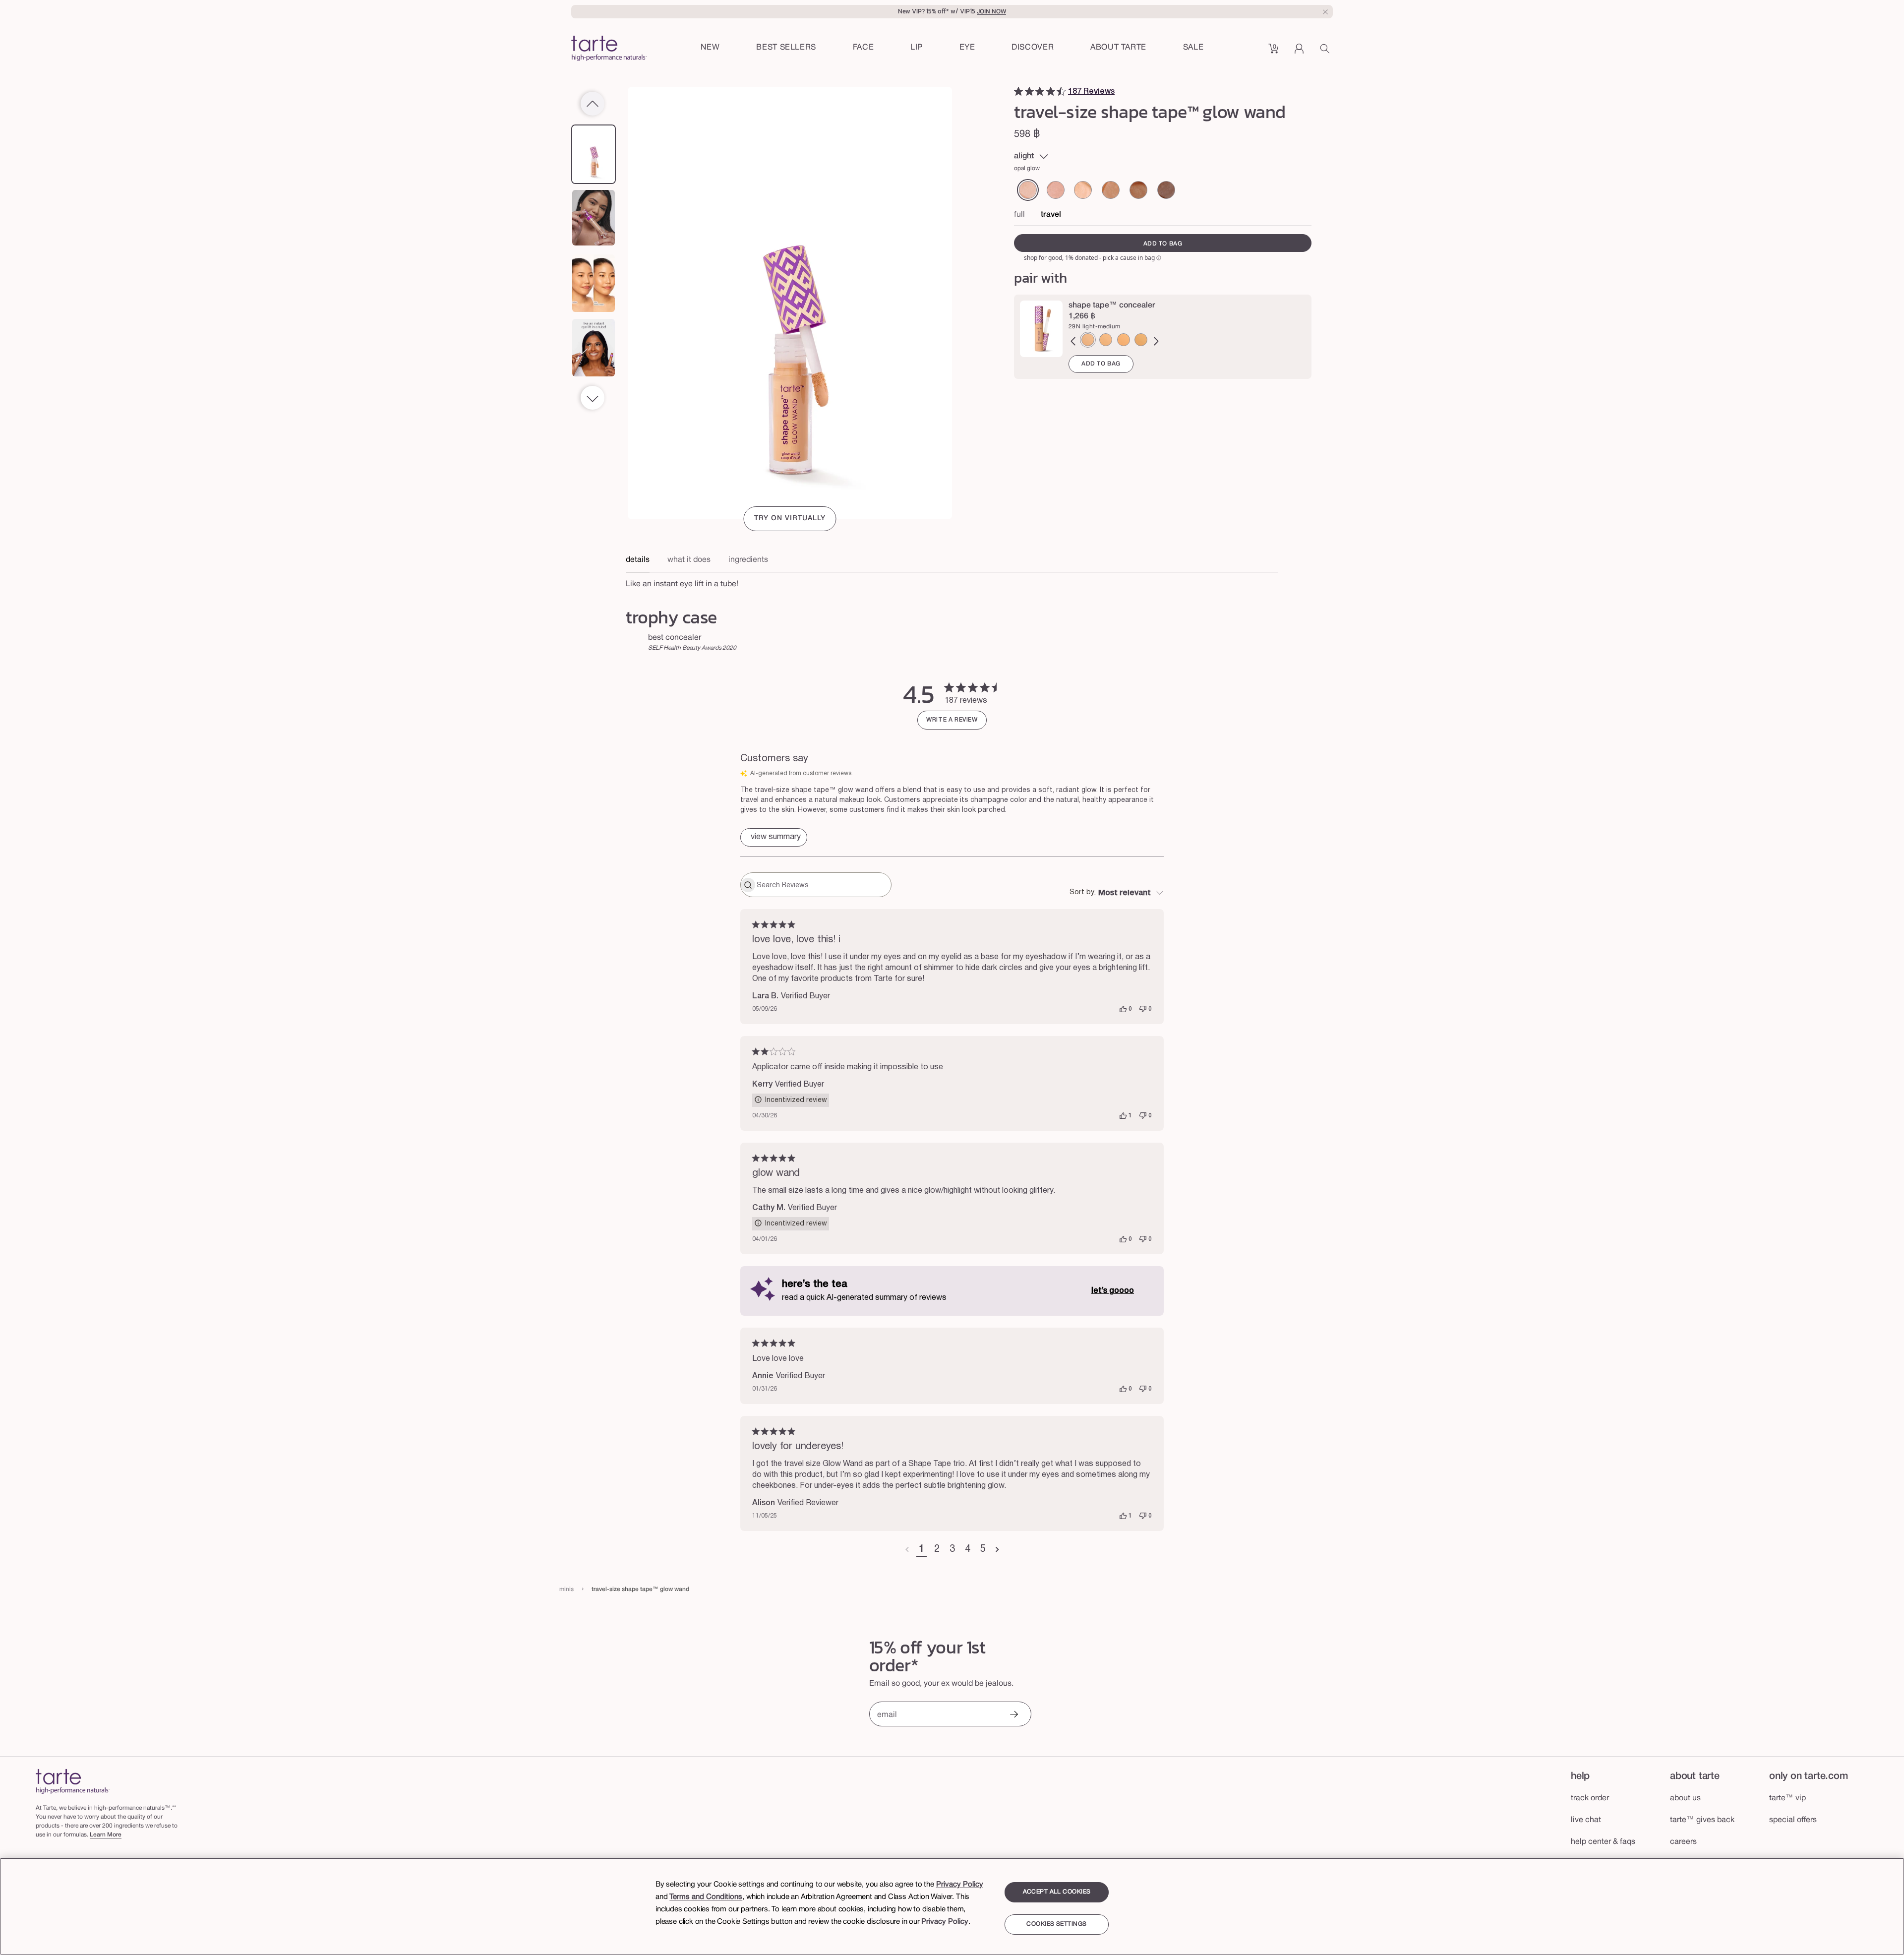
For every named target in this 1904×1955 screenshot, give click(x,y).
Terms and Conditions (706, 1897)
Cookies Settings (1056, 1924)
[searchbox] (823, 885)
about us (1685, 1798)
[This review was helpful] (1123, 1009)
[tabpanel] (952, 581)
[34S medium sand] (1106, 340)
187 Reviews (1091, 92)
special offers (1793, 1820)
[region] (952, 1906)
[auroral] (1111, 190)
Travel (1051, 215)
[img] (1018, 91)
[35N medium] (1141, 340)
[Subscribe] (1013, 1715)
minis (566, 1589)
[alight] (1028, 190)
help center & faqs (1603, 1842)
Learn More (106, 1835)
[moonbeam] (1166, 190)
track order (1590, 1798)
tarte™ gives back (1702, 1820)
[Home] (73, 1781)
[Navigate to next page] (997, 1550)
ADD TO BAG (1101, 364)
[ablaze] (1138, 190)
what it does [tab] (689, 560)
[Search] (1326, 52)
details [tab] (638, 560)
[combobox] (1117, 893)
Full (1019, 215)
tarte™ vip (1787, 1798)
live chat (1586, 1820)
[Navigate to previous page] (907, 1550)
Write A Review (952, 720)
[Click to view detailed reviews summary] (774, 837)
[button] (863, 48)
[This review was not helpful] (1143, 1009)
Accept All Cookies (1057, 1892)
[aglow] (1056, 190)
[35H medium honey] (1124, 340)
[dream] (1083, 190)
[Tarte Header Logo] (609, 49)
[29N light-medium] (1088, 340)
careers (1683, 1842)
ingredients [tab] (748, 560)
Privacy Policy (960, 1885)
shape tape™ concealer (1112, 305)
